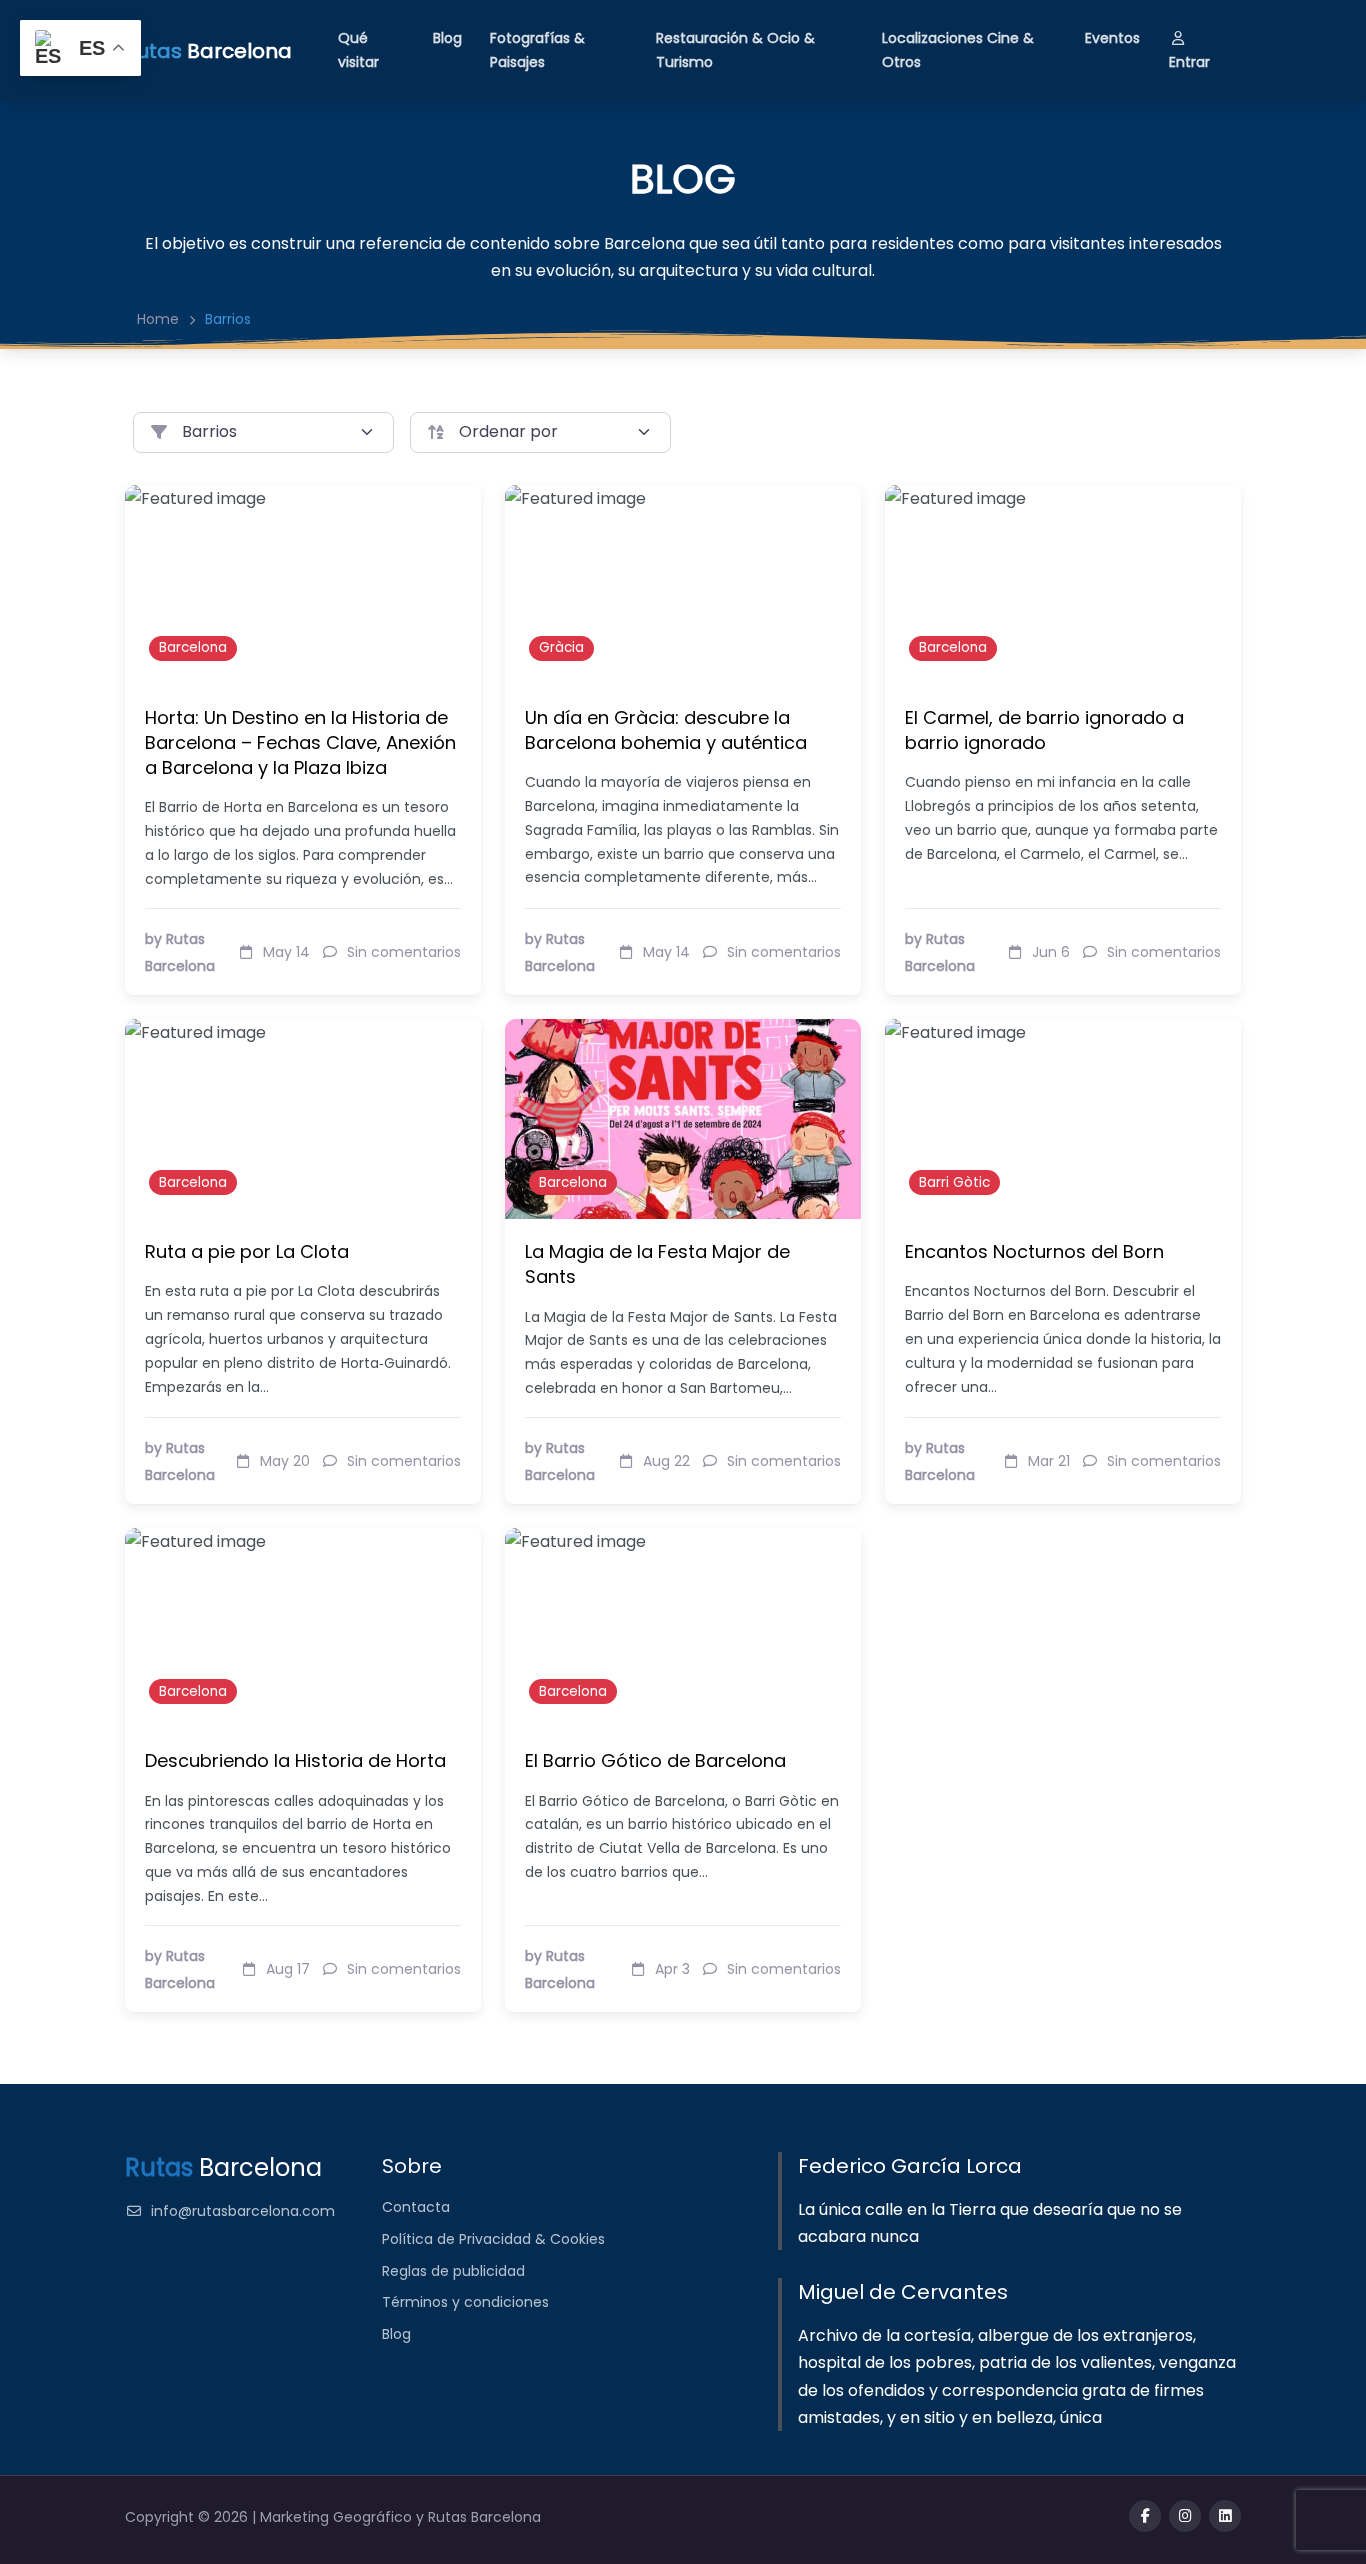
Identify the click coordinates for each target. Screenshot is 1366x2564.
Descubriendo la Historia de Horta (295, 1760)
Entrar (1189, 62)
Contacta (416, 2207)
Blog (447, 38)
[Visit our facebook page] (1145, 2516)
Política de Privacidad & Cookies (493, 2239)
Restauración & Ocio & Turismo (735, 50)
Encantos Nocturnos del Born (1034, 1251)
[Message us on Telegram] (1225, 2516)
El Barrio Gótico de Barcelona (655, 1760)
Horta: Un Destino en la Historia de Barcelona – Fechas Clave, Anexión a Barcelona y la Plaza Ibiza (300, 742)
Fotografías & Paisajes (537, 50)
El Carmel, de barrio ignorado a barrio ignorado (1044, 730)
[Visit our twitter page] (1185, 2516)
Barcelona (193, 647)
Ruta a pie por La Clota (247, 1251)
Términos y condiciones (465, 2302)
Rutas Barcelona (484, 2517)
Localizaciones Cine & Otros (958, 50)
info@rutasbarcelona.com (243, 2211)
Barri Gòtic (954, 1182)
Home (158, 319)
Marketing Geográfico (338, 2517)
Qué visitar (358, 50)
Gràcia (561, 647)
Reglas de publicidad (453, 2271)
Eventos (1112, 38)
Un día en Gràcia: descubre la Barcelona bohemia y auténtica (666, 730)
